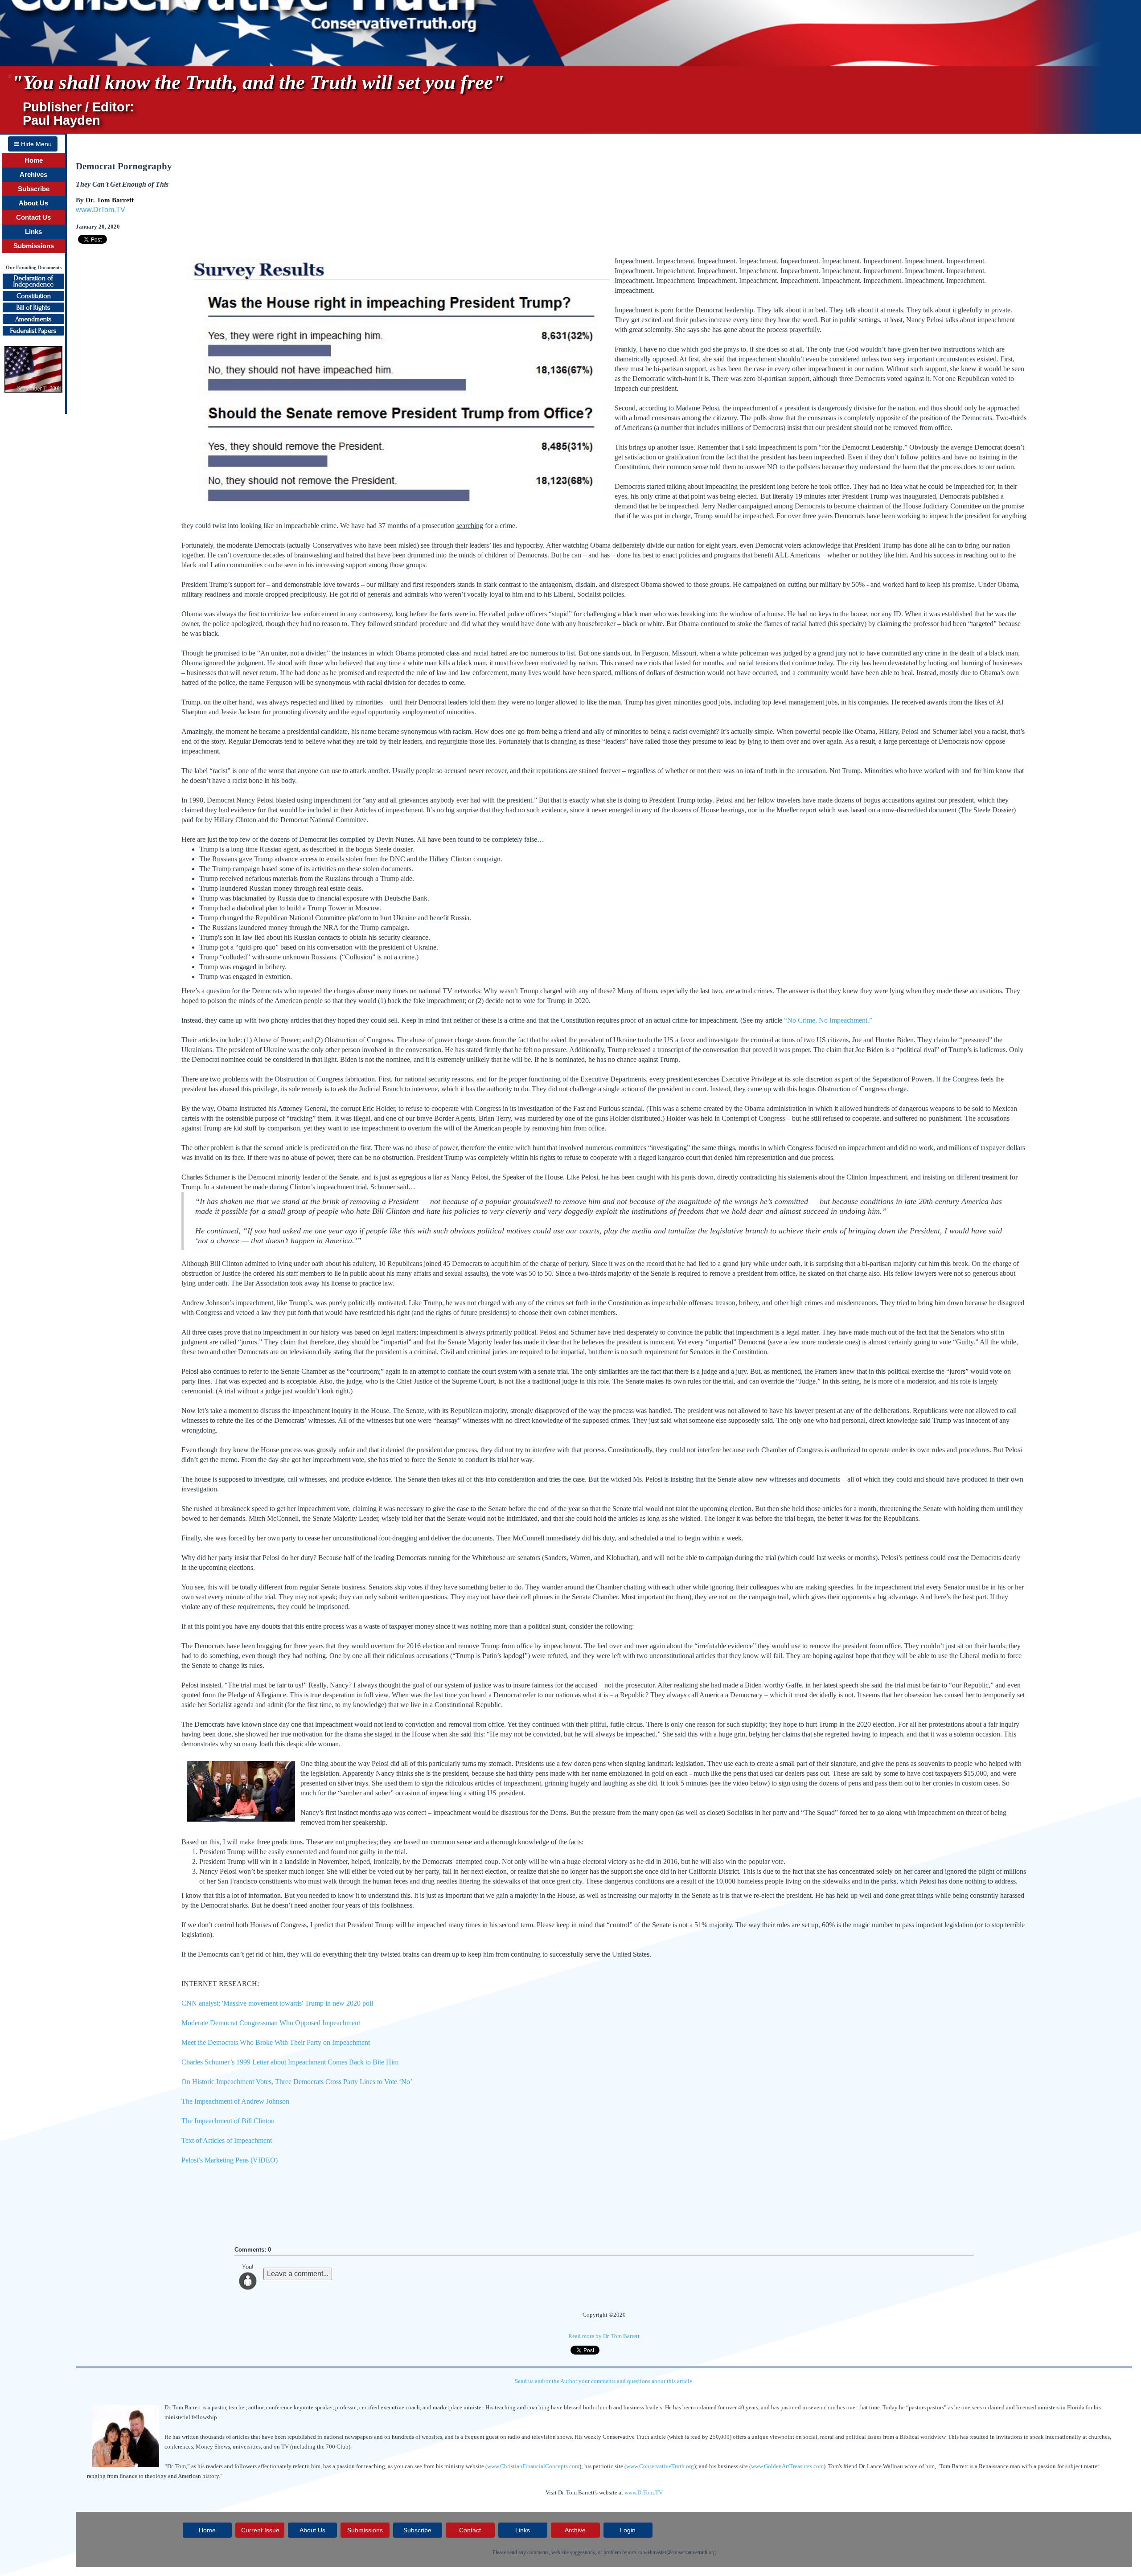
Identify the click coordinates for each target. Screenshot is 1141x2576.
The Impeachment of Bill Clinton (228, 2121)
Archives (33, 175)
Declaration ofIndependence (33, 281)
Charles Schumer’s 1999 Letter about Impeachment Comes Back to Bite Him (290, 2062)
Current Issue (260, 2530)
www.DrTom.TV (101, 210)
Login (628, 2530)
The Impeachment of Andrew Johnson (235, 2101)
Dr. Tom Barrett (110, 200)
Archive (575, 2530)
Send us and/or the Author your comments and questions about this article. (604, 2381)
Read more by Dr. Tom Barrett (604, 2336)
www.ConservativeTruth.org (660, 2466)
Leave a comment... (298, 2274)
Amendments (33, 319)
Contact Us (33, 217)
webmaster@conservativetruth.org (680, 2552)
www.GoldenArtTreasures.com (787, 2466)
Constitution (34, 296)
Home (34, 160)
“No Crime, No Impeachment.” (828, 1020)
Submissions (34, 246)
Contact (470, 2530)
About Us (33, 203)
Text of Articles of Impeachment (227, 2140)
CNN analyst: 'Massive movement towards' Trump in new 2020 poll (277, 2003)
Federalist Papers (33, 331)
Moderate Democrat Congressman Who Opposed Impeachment (271, 2023)
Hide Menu (35, 144)
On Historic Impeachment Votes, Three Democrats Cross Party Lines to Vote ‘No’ (297, 2082)
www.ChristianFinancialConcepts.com (533, 2466)
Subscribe (34, 189)
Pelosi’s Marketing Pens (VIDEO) (230, 2160)
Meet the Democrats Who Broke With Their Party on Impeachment (276, 2042)
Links (33, 232)
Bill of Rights (33, 307)
